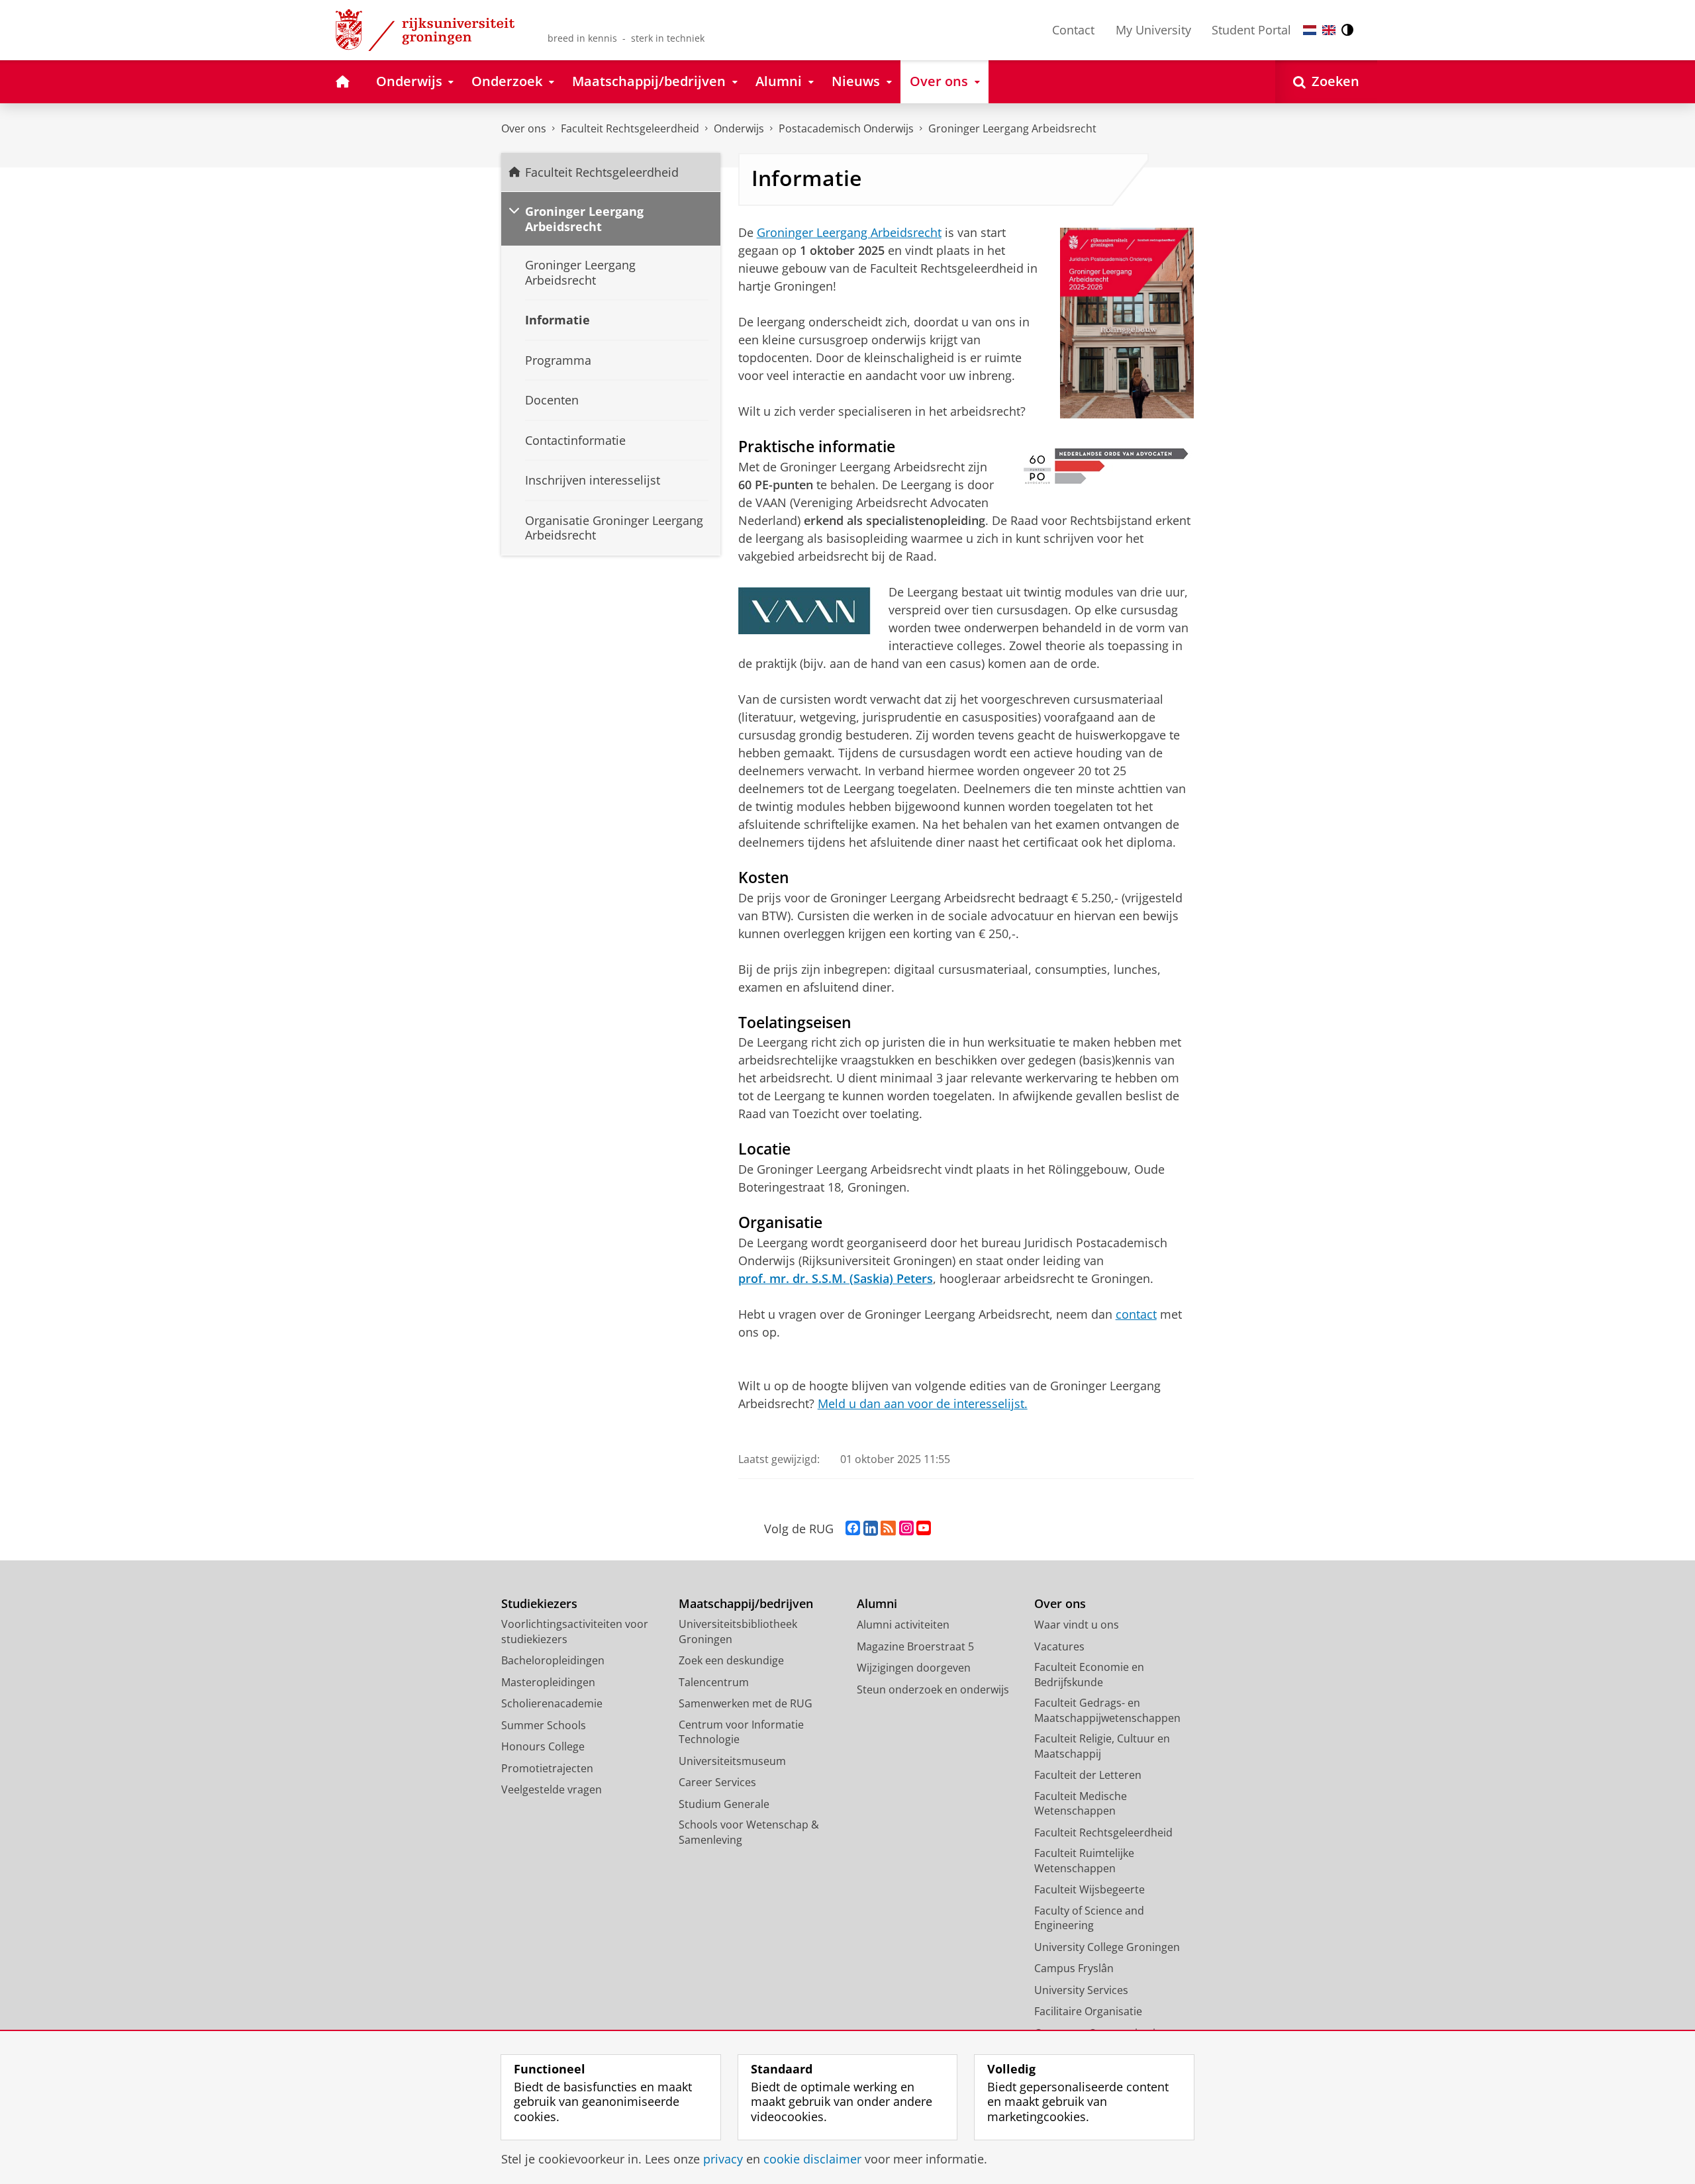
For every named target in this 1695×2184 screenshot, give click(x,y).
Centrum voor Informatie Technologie (741, 1732)
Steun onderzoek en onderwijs (933, 1689)
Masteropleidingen (548, 1682)
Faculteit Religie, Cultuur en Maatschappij (1102, 1746)
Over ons (524, 128)
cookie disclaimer (812, 2159)
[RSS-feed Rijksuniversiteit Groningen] (888, 1529)
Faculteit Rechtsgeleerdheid (630, 128)
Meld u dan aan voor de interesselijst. (923, 1403)
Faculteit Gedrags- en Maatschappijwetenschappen (1107, 1710)
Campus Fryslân (1074, 1968)
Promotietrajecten (547, 1768)
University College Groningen (1107, 1947)
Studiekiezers (539, 1604)
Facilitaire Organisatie (1088, 2011)
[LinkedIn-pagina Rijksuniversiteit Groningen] (871, 1529)
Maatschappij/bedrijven (746, 1604)
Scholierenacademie (552, 1703)
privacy (723, 2159)
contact (1136, 1314)
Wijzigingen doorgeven (914, 1668)
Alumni (877, 1604)
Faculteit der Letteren (1088, 1775)
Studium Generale (724, 1804)
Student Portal (1251, 30)
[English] (1329, 30)
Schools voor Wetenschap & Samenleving (749, 1832)
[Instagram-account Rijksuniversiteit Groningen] (906, 1529)
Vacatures (1059, 1646)
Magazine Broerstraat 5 (915, 1646)
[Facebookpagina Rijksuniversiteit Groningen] (853, 1529)
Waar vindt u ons (1077, 1625)
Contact (1073, 30)
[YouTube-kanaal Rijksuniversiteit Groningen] (924, 1529)
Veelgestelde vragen (552, 1789)
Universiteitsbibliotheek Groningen (738, 1632)
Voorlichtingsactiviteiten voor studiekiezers (575, 1632)
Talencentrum (714, 1682)
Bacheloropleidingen (553, 1660)
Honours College (543, 1746)
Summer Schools (544, 1725)
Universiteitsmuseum (732, 1761)
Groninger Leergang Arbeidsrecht (1012, 128)
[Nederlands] (1310, 30)
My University (1153, 30)
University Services (1081, 1990)
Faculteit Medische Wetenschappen (1081, 1804)
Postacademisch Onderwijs (846, 128)
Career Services (717, 1782)
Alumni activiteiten (903, 1625)
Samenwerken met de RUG (746, 1703)
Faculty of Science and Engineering (1089, 1918)
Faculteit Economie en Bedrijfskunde (1089, 1675)
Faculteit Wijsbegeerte (1090, 1889)
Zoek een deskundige (731, 1660)
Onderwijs (739, 128)
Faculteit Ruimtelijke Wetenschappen (1084, 1861)
